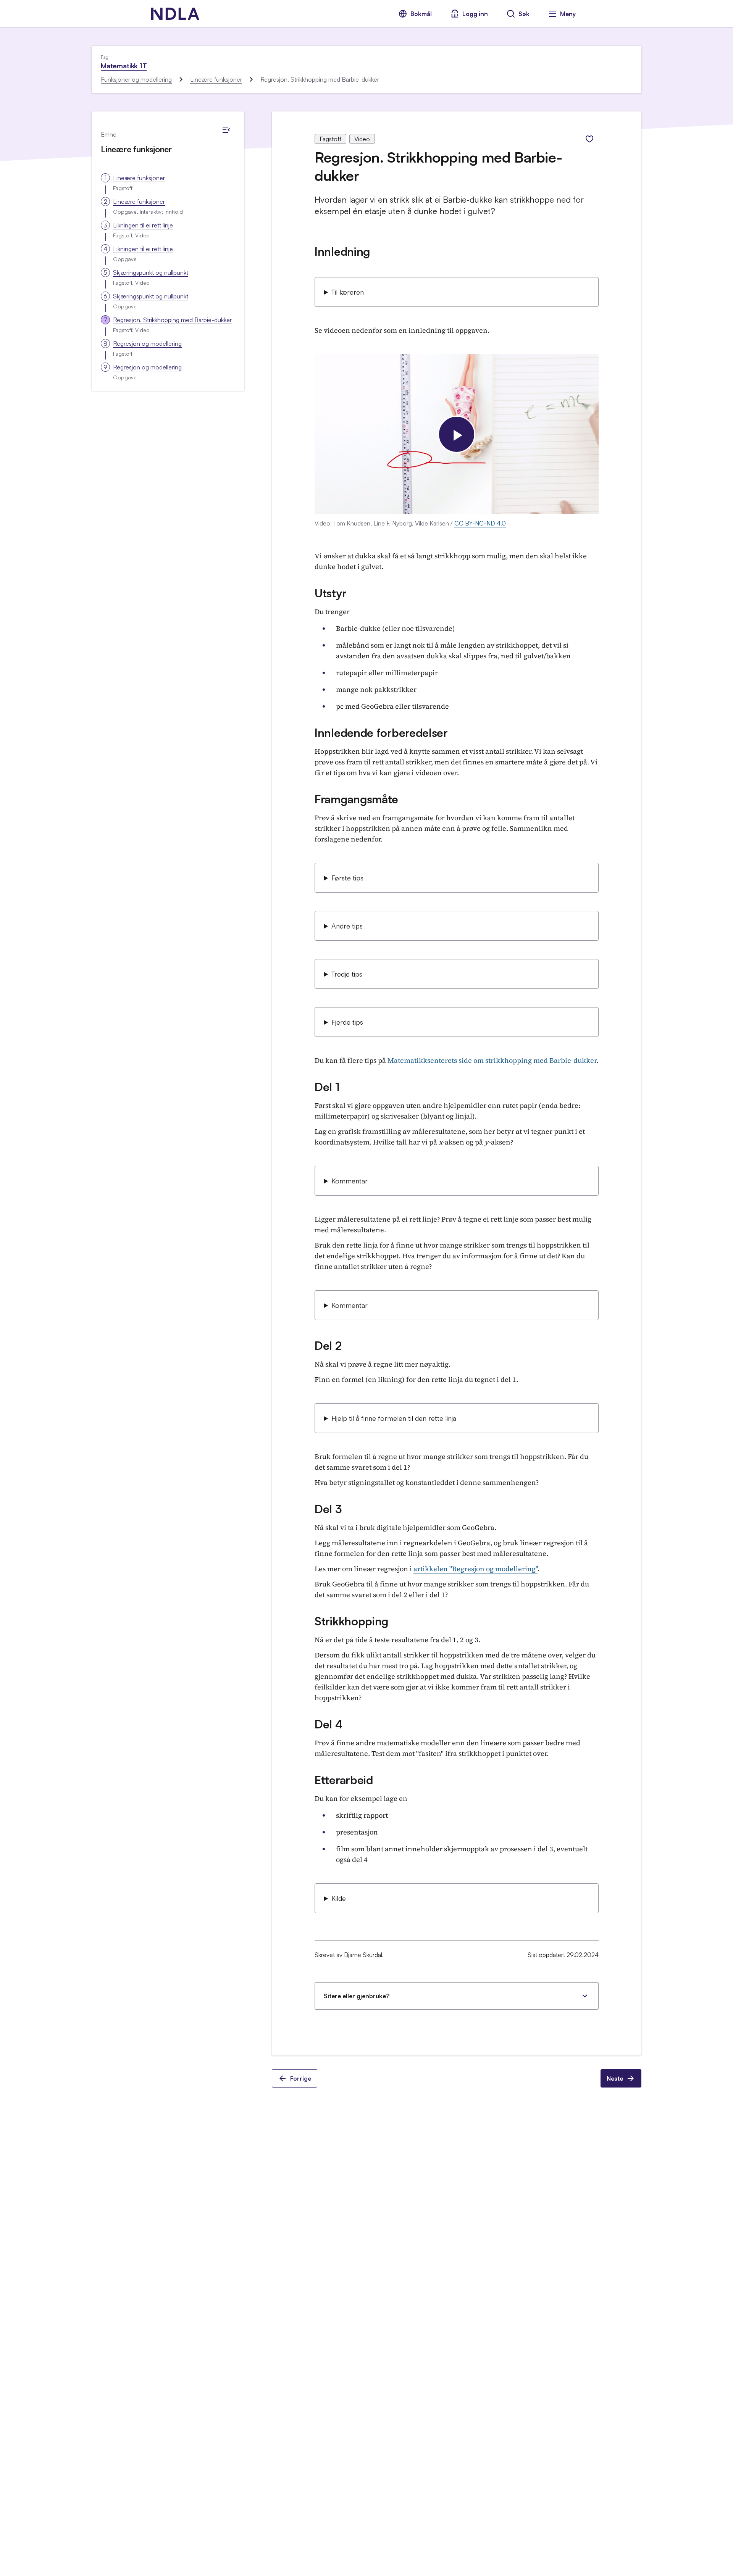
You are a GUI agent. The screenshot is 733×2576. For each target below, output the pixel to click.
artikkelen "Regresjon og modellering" (475, 1569)
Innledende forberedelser (381, 733)
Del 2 (328, 1345)
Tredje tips (347, 974)
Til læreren (348, 292)
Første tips (347, 878)
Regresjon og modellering (147, 343)
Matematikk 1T (124, 66)
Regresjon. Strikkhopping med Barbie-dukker (172, 320)
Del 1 (327, 1087)
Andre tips (347, 926)
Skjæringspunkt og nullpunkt (151, 272)
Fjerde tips (347, 1022)
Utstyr (330, 593)
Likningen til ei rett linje (143, 225)
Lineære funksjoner (216, 79)
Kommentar (350, 1181)
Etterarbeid (344, 1780)
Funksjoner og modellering (136, 79)
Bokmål (421, 14)
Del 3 (328, 1509)
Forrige (301, 2078)
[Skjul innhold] (226, 130)
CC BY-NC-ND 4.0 (480, 523)
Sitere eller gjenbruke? (357, 1996)
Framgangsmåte (356, 799)
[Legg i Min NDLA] (589, 139)
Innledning (342, 251)
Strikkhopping (351, 1621)
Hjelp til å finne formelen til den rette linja (394, 1418)
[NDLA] (175, 14)
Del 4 (329, 1724)
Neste (615, 2078)
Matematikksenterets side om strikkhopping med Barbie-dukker (492, 1060)
